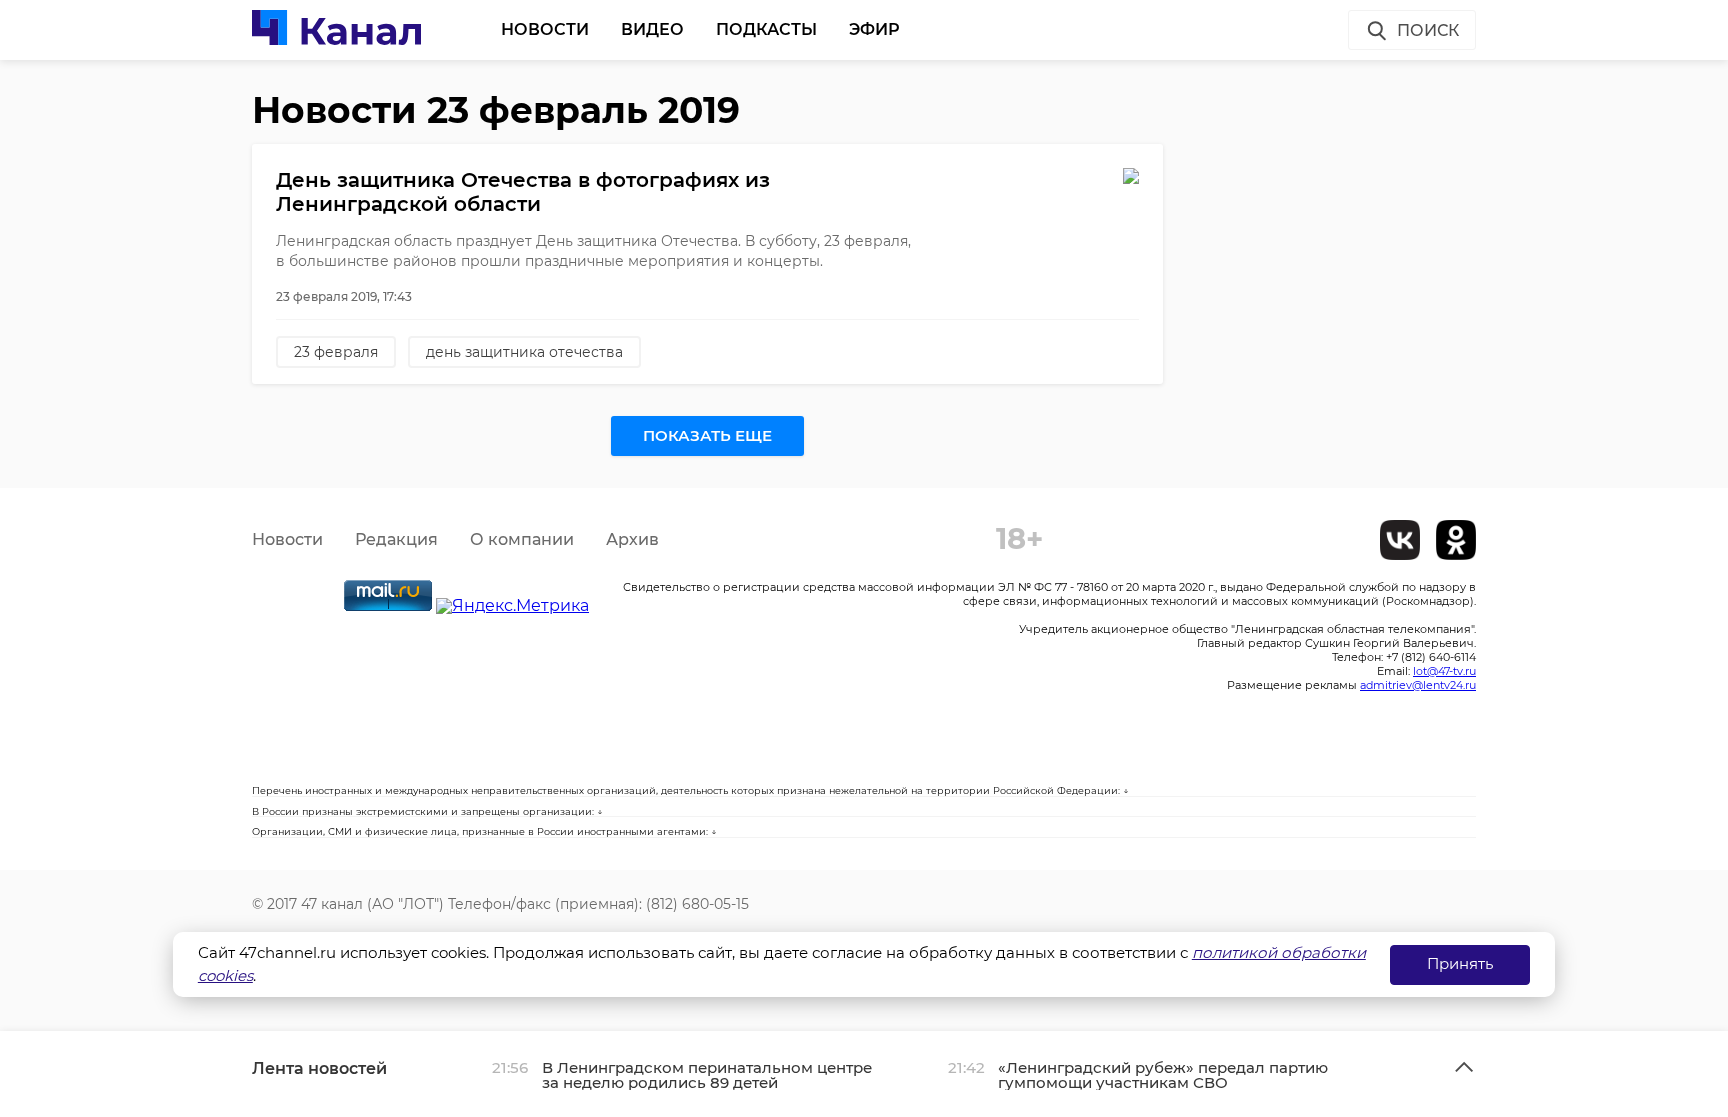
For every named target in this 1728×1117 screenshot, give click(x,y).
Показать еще (707, 435)
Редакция (396, 539)
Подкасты (766, 29)
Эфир (874, 29)
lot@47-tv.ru (1444, 671)
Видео (652, 29)
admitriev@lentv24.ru (1418, 685)
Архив (632, 539)
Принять (1460, 963)
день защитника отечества (524, 352)
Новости (545, 29)
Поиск (1428, 30)
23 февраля (336, 352)
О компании (522, 539)
